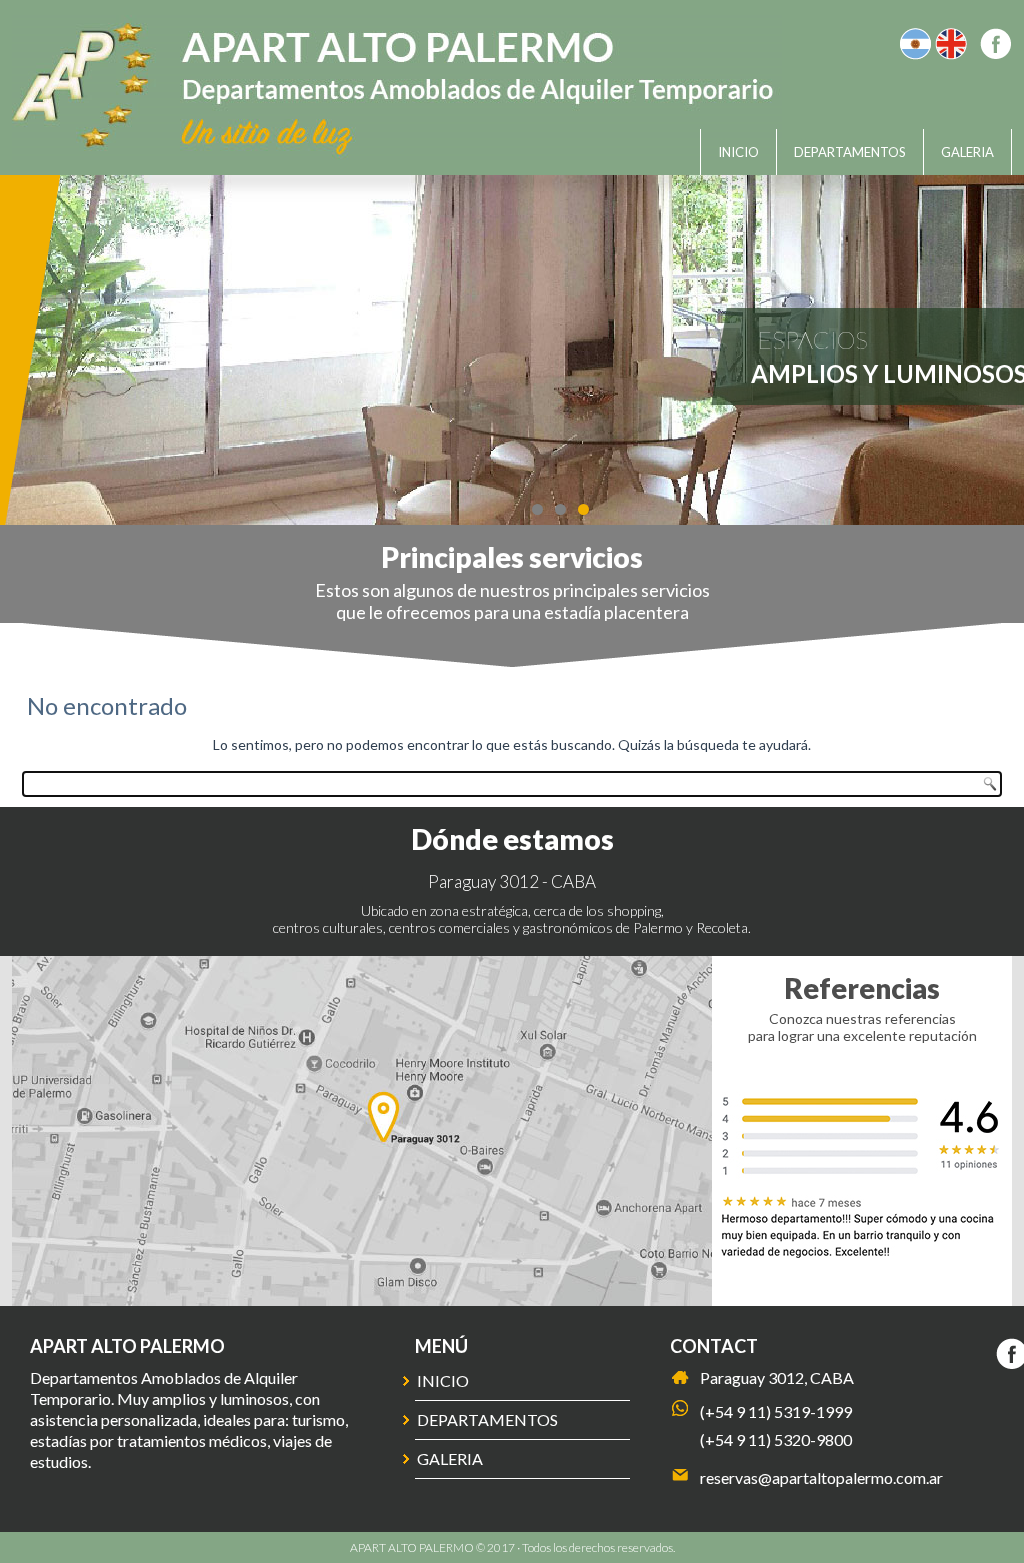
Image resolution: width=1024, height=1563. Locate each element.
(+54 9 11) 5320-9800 (776, 1439)
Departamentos (850, 152)
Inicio (738, 152)
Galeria (967, 152)
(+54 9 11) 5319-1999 (776, 1411)
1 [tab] (537, 509)
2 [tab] (560, 509)
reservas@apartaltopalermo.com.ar (821, 1477)
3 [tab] (583, 509)
